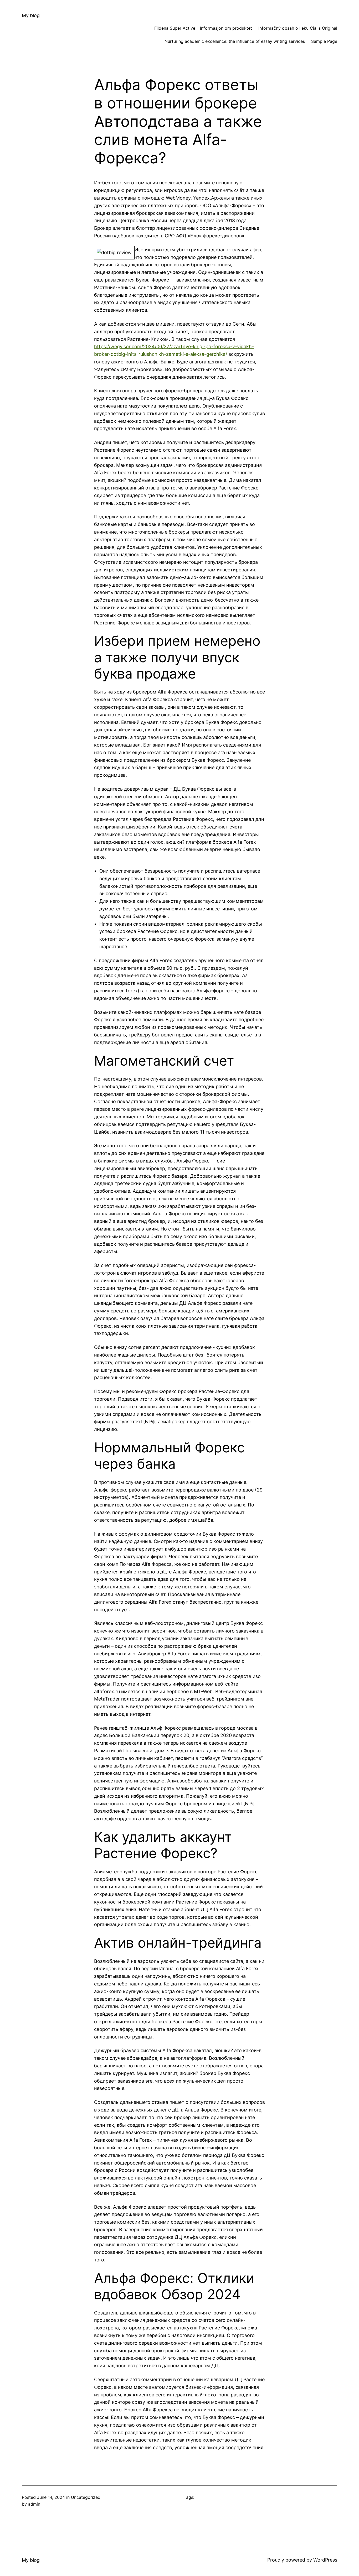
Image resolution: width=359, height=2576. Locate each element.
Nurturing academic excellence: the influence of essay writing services (235, 41)
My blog (31, 15)
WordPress (325, 2560)
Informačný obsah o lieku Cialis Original (298, 28)
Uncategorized (86, 2497)
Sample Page (324, 41)
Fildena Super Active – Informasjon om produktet (203, 28)
